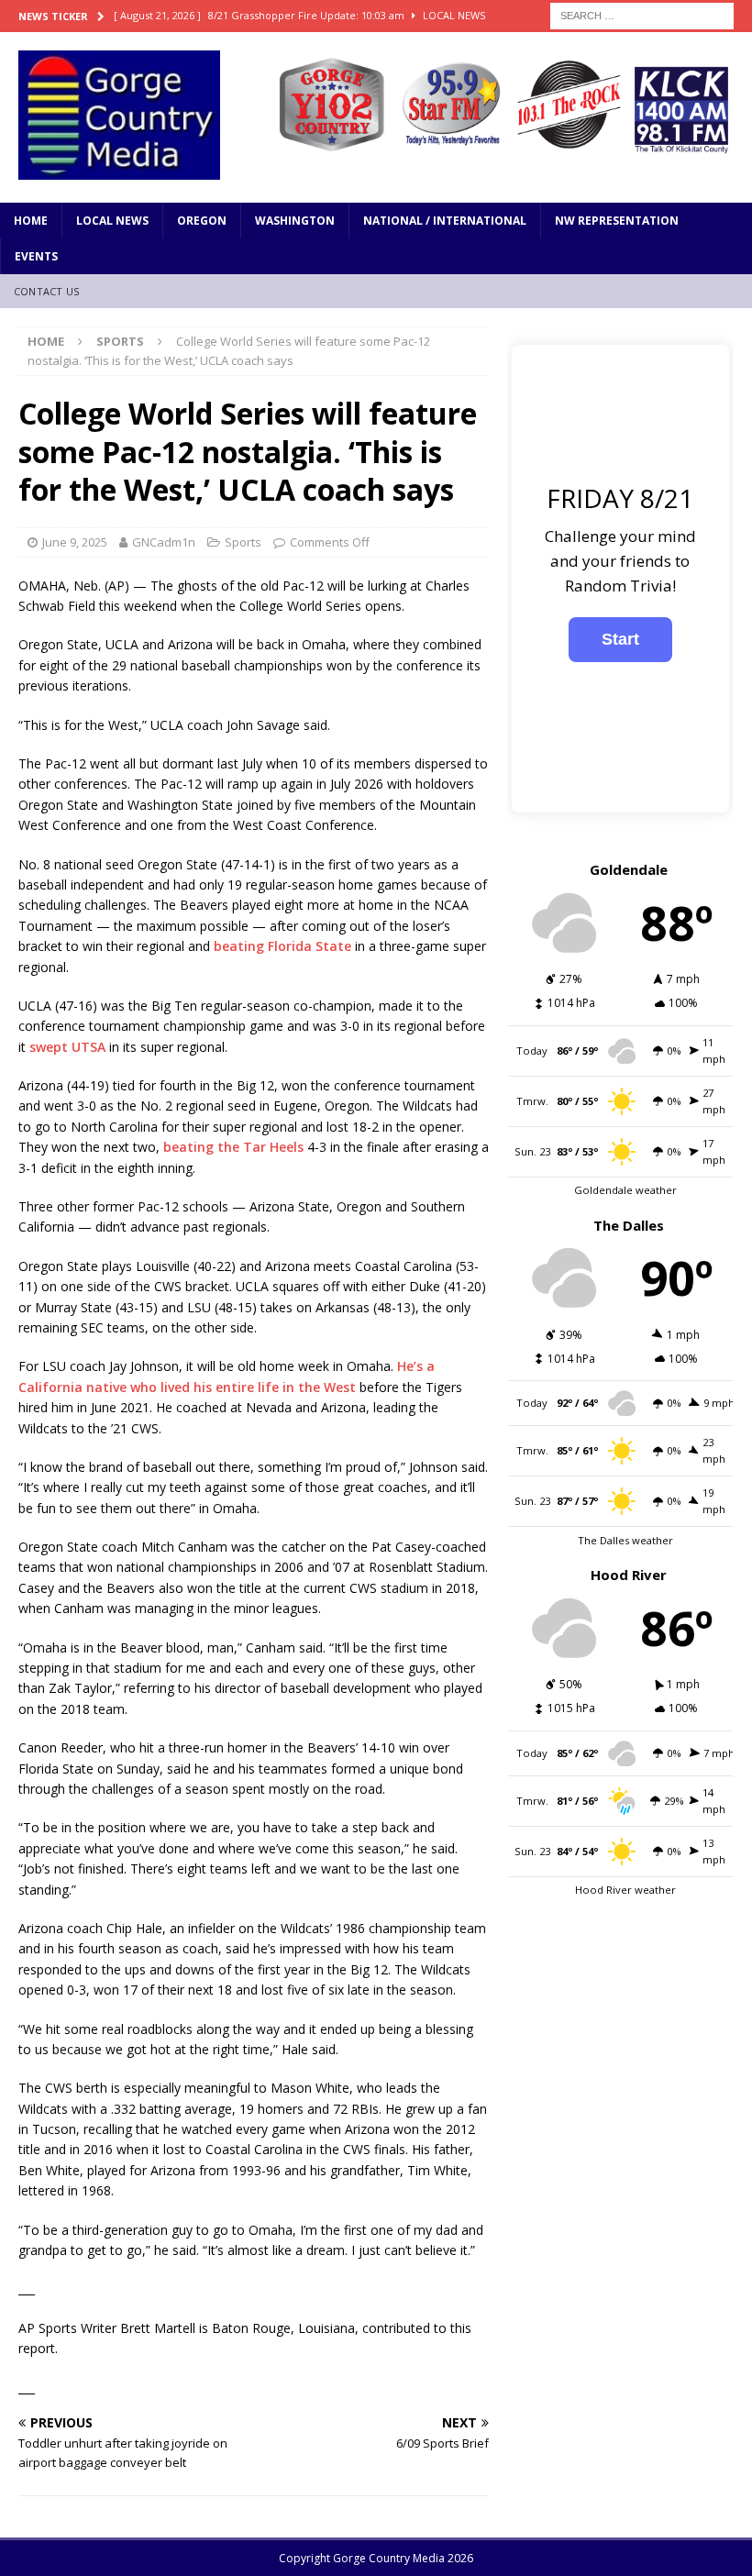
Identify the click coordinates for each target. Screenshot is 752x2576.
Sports (243, 542)
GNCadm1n (164, 542)
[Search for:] (642, 14)
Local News (112, 221)
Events (36, 256)
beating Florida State (282, 946)
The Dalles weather (625, 1540)
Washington (295, 221)
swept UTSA (67, 1047)
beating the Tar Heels (233, 1147)
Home (31, 221)
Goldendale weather (625, 1190)
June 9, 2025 (75, 542)
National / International (445, 221)
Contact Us (46, 291)
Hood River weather (625, 1890)
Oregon (202, 221)
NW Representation (617, 221)
